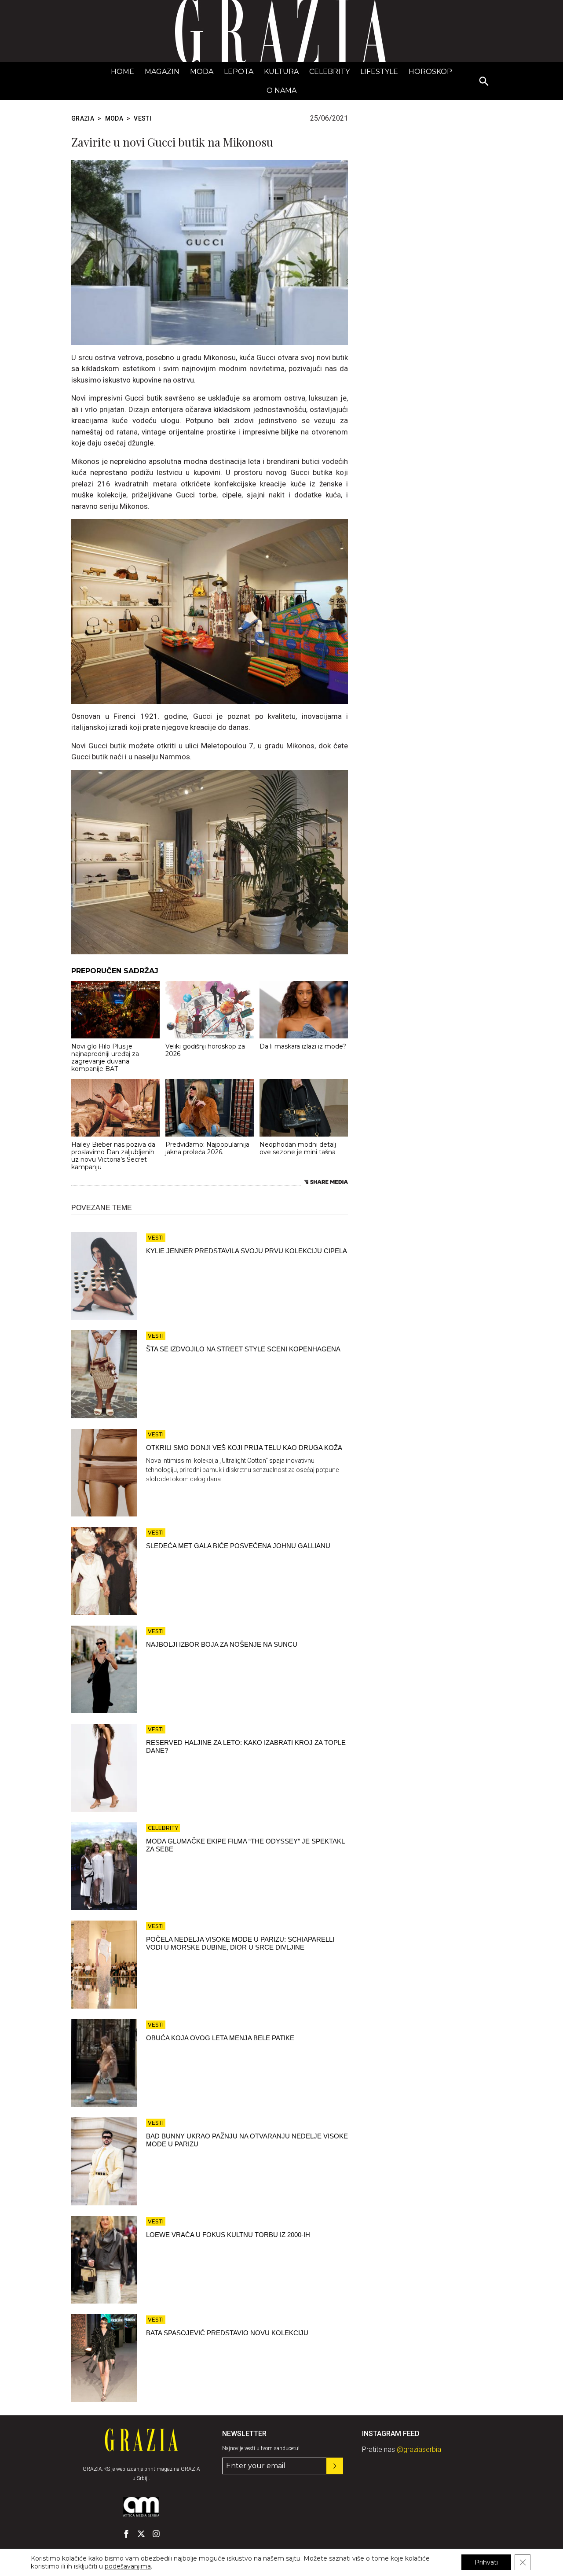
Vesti (143, 118)
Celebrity (329, 72)
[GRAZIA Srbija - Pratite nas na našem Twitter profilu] (141, 2534)
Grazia (83, 118)
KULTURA (281, 72)
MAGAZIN (162, 72)
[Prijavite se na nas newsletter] (335, 2466)
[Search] (484, 82)
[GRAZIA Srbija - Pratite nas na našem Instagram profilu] (156, 2534)
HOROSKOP (430, 72)
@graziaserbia (419, 2449)
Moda (202, 72)
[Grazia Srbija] (281, 31)
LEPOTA (239, 72)
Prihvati (486, 2562)
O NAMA (281, 90)
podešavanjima (128, 2566)
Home (122, 72)
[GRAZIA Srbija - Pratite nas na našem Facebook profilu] (126, 2534)
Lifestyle (379, 72)
